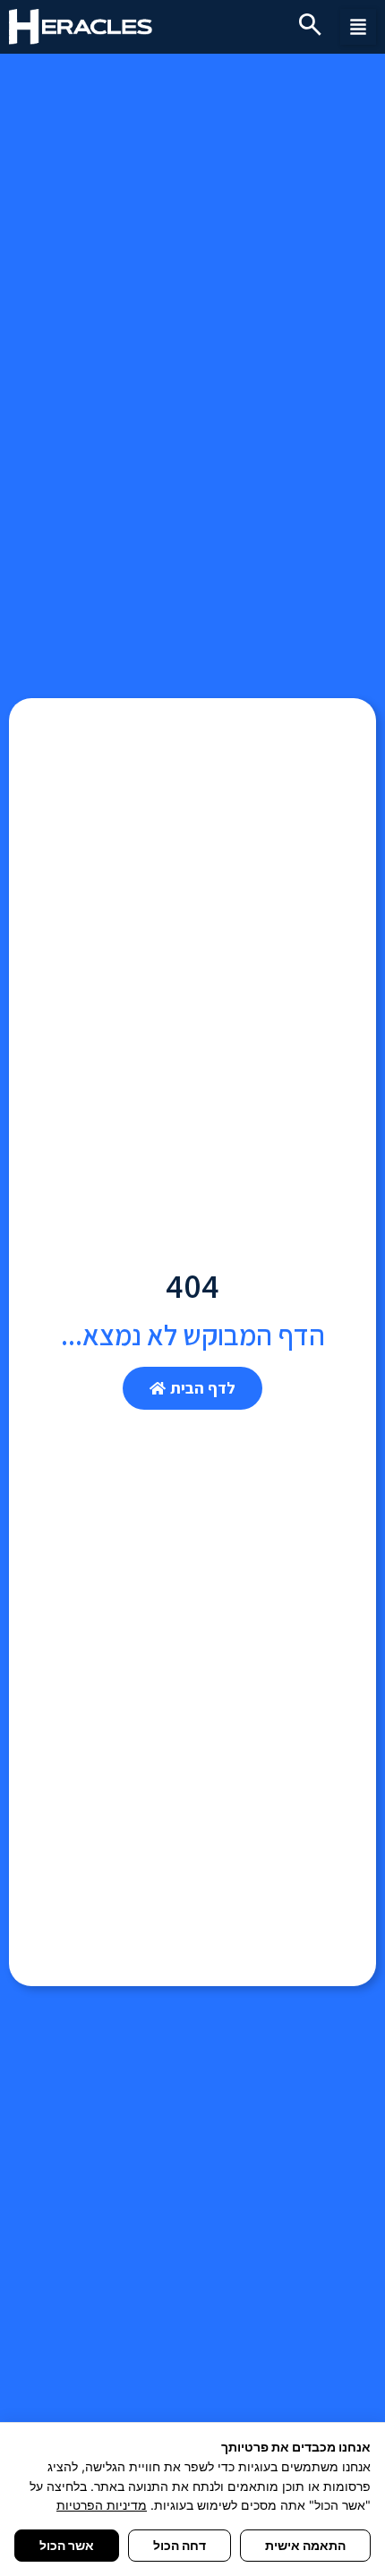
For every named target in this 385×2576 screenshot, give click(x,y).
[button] (358, 27)
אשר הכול (67, 2545)
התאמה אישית (305, 2545)
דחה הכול (180, 2545)
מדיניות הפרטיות (102, 2505)
